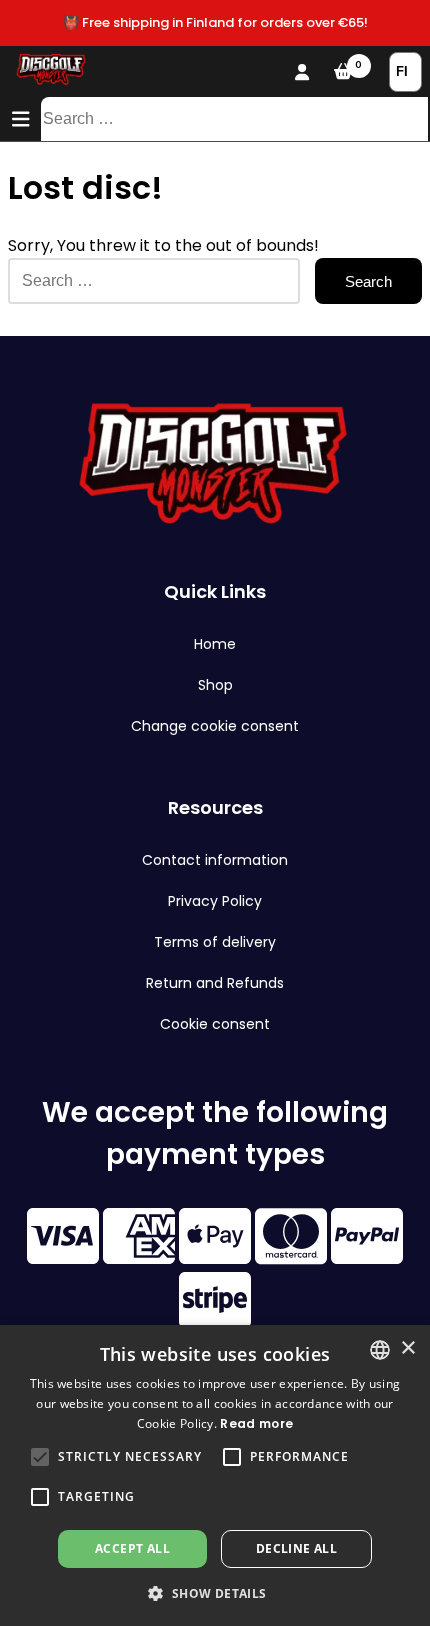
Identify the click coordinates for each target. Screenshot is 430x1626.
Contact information (215, 860)
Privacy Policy (215, 901)
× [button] (407, 1348)
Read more (256, 1423)
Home (215, 644)
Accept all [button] (132, 1548)
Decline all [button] (296, 1548)
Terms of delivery (215, 942)
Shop (215, 685)
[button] (40, 1457)
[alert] (215, 1475)
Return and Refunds (215, 983)
